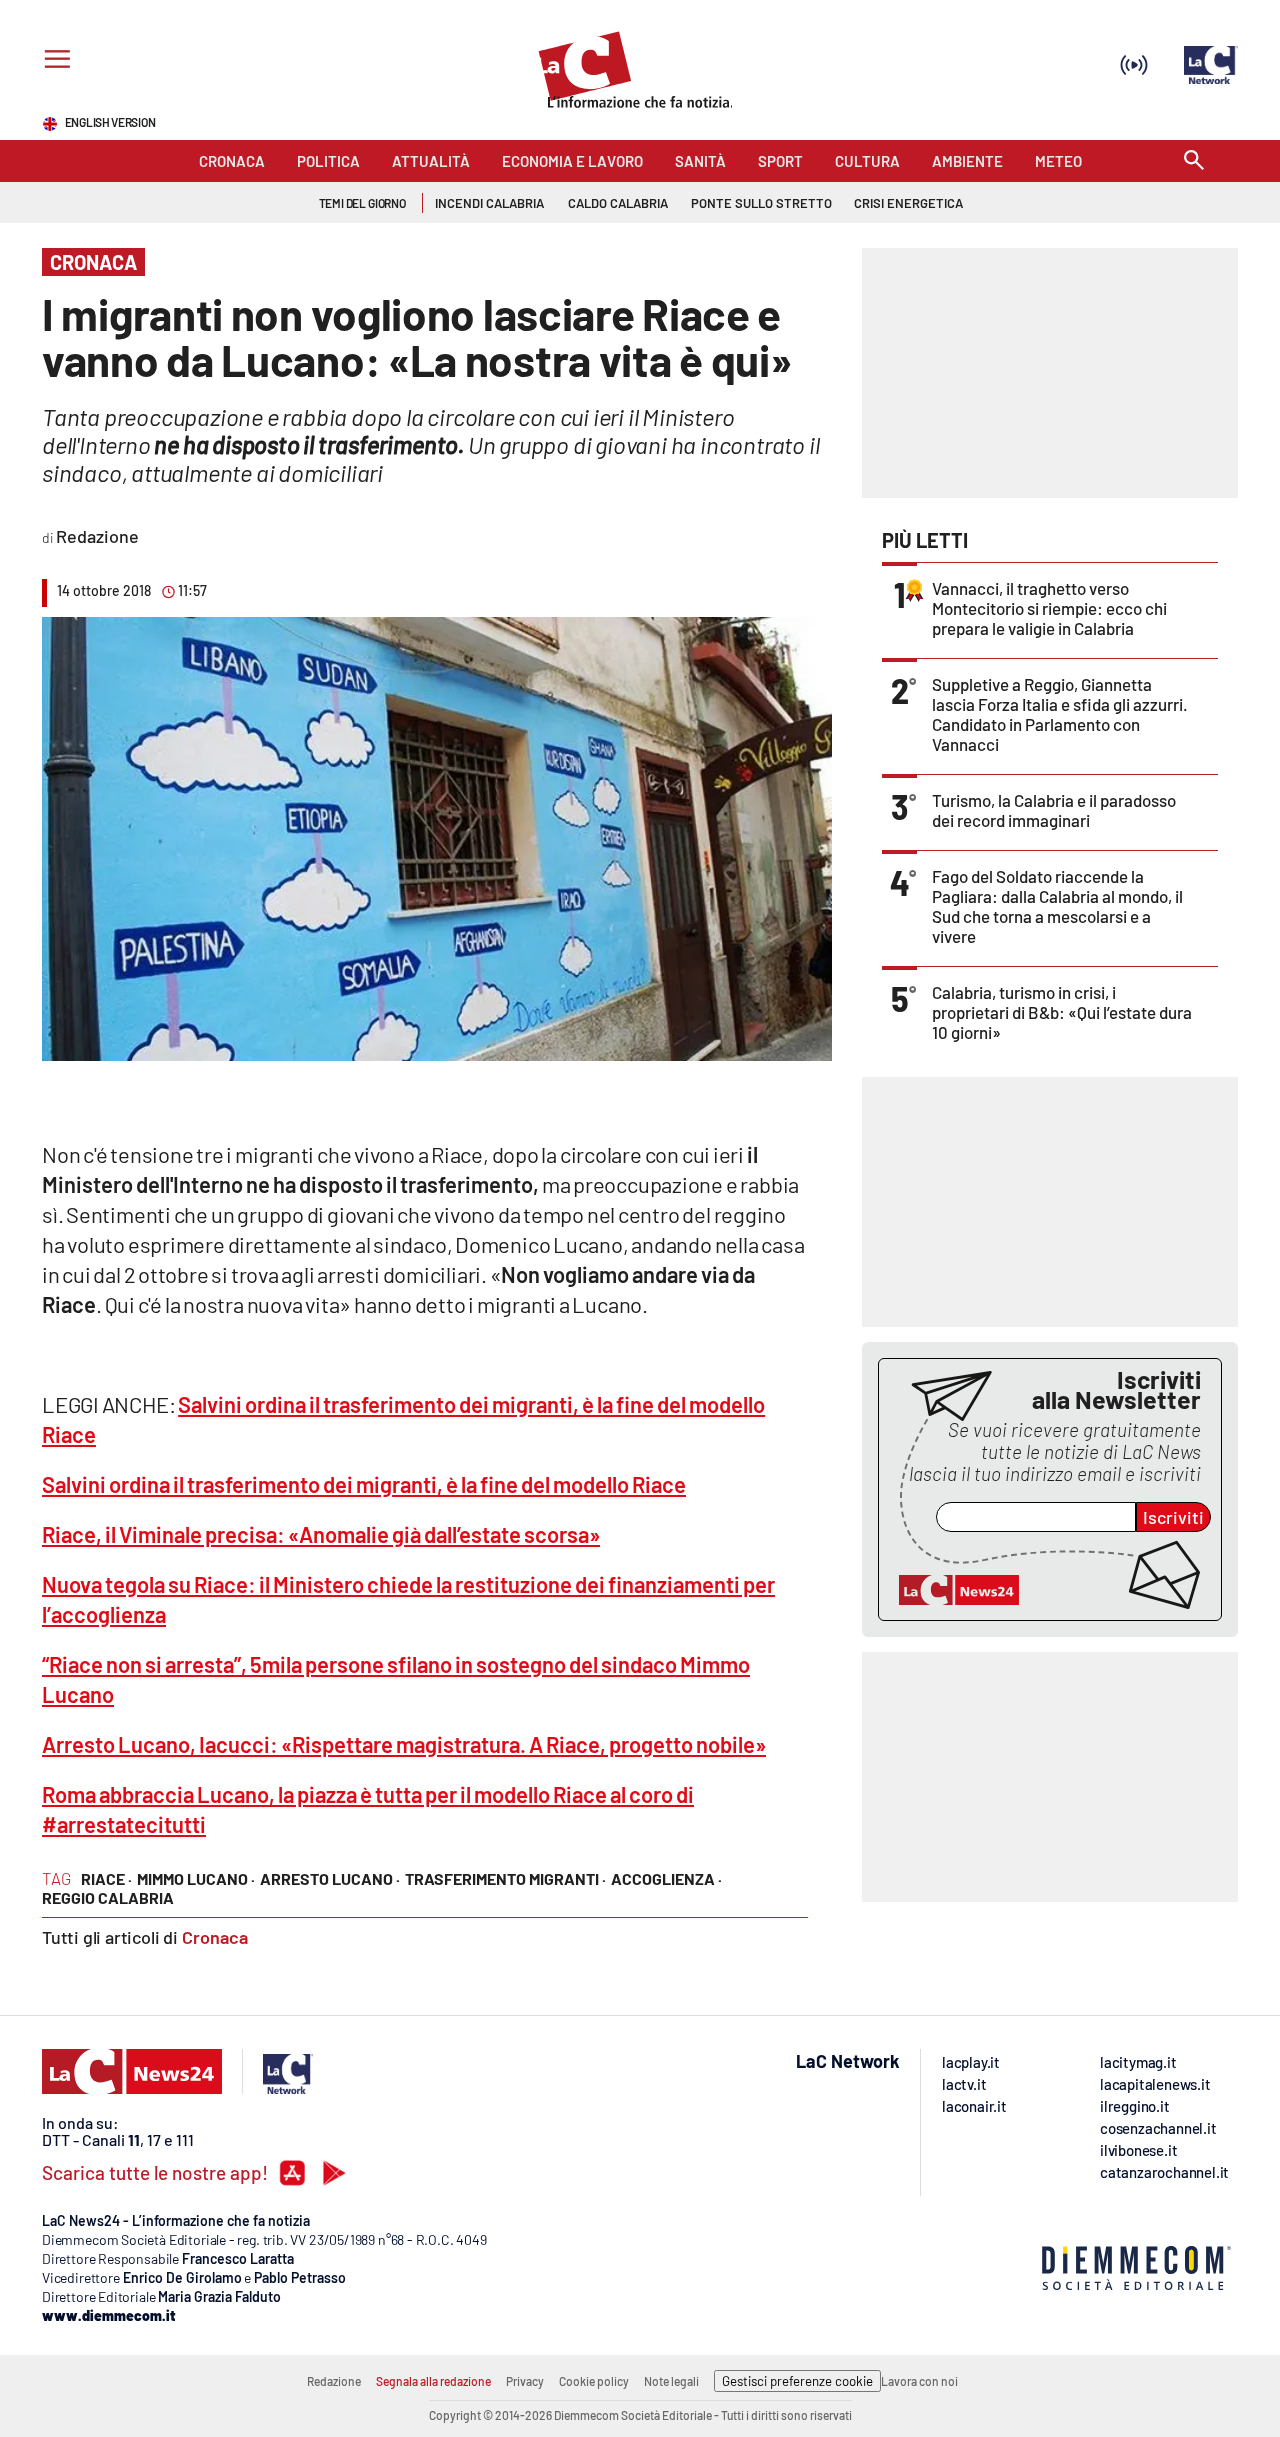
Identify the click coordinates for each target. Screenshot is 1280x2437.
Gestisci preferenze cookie (797, 2381)
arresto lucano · (330, 1878)
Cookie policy (594, 2381)
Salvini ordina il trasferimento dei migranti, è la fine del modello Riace (364, 1484)
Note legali (671, 2381)
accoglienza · (666, 1878)
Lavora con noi (919, 2381)
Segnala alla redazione (433, 2381)
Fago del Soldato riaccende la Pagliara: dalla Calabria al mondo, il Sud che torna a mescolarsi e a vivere (1057, 906)
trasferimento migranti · (505, 1878)
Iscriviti (1173, 1517)
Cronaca (215, 1937)
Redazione (334, 2381)
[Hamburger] (53, 61)
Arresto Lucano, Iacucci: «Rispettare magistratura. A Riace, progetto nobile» (404, 1744)
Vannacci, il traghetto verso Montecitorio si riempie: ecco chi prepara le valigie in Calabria (1049, 608)
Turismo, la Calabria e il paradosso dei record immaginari (1054, 810)
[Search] (1194, 161)
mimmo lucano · (196, 1878)
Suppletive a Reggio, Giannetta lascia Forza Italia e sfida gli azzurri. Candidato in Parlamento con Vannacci (1060, 714)
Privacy (525, 2381)
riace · (106, 1878)
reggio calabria (108, 1897)
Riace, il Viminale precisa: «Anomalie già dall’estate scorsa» (321, 1534)
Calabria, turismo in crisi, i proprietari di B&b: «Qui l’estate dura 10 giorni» (1062, 1012)
